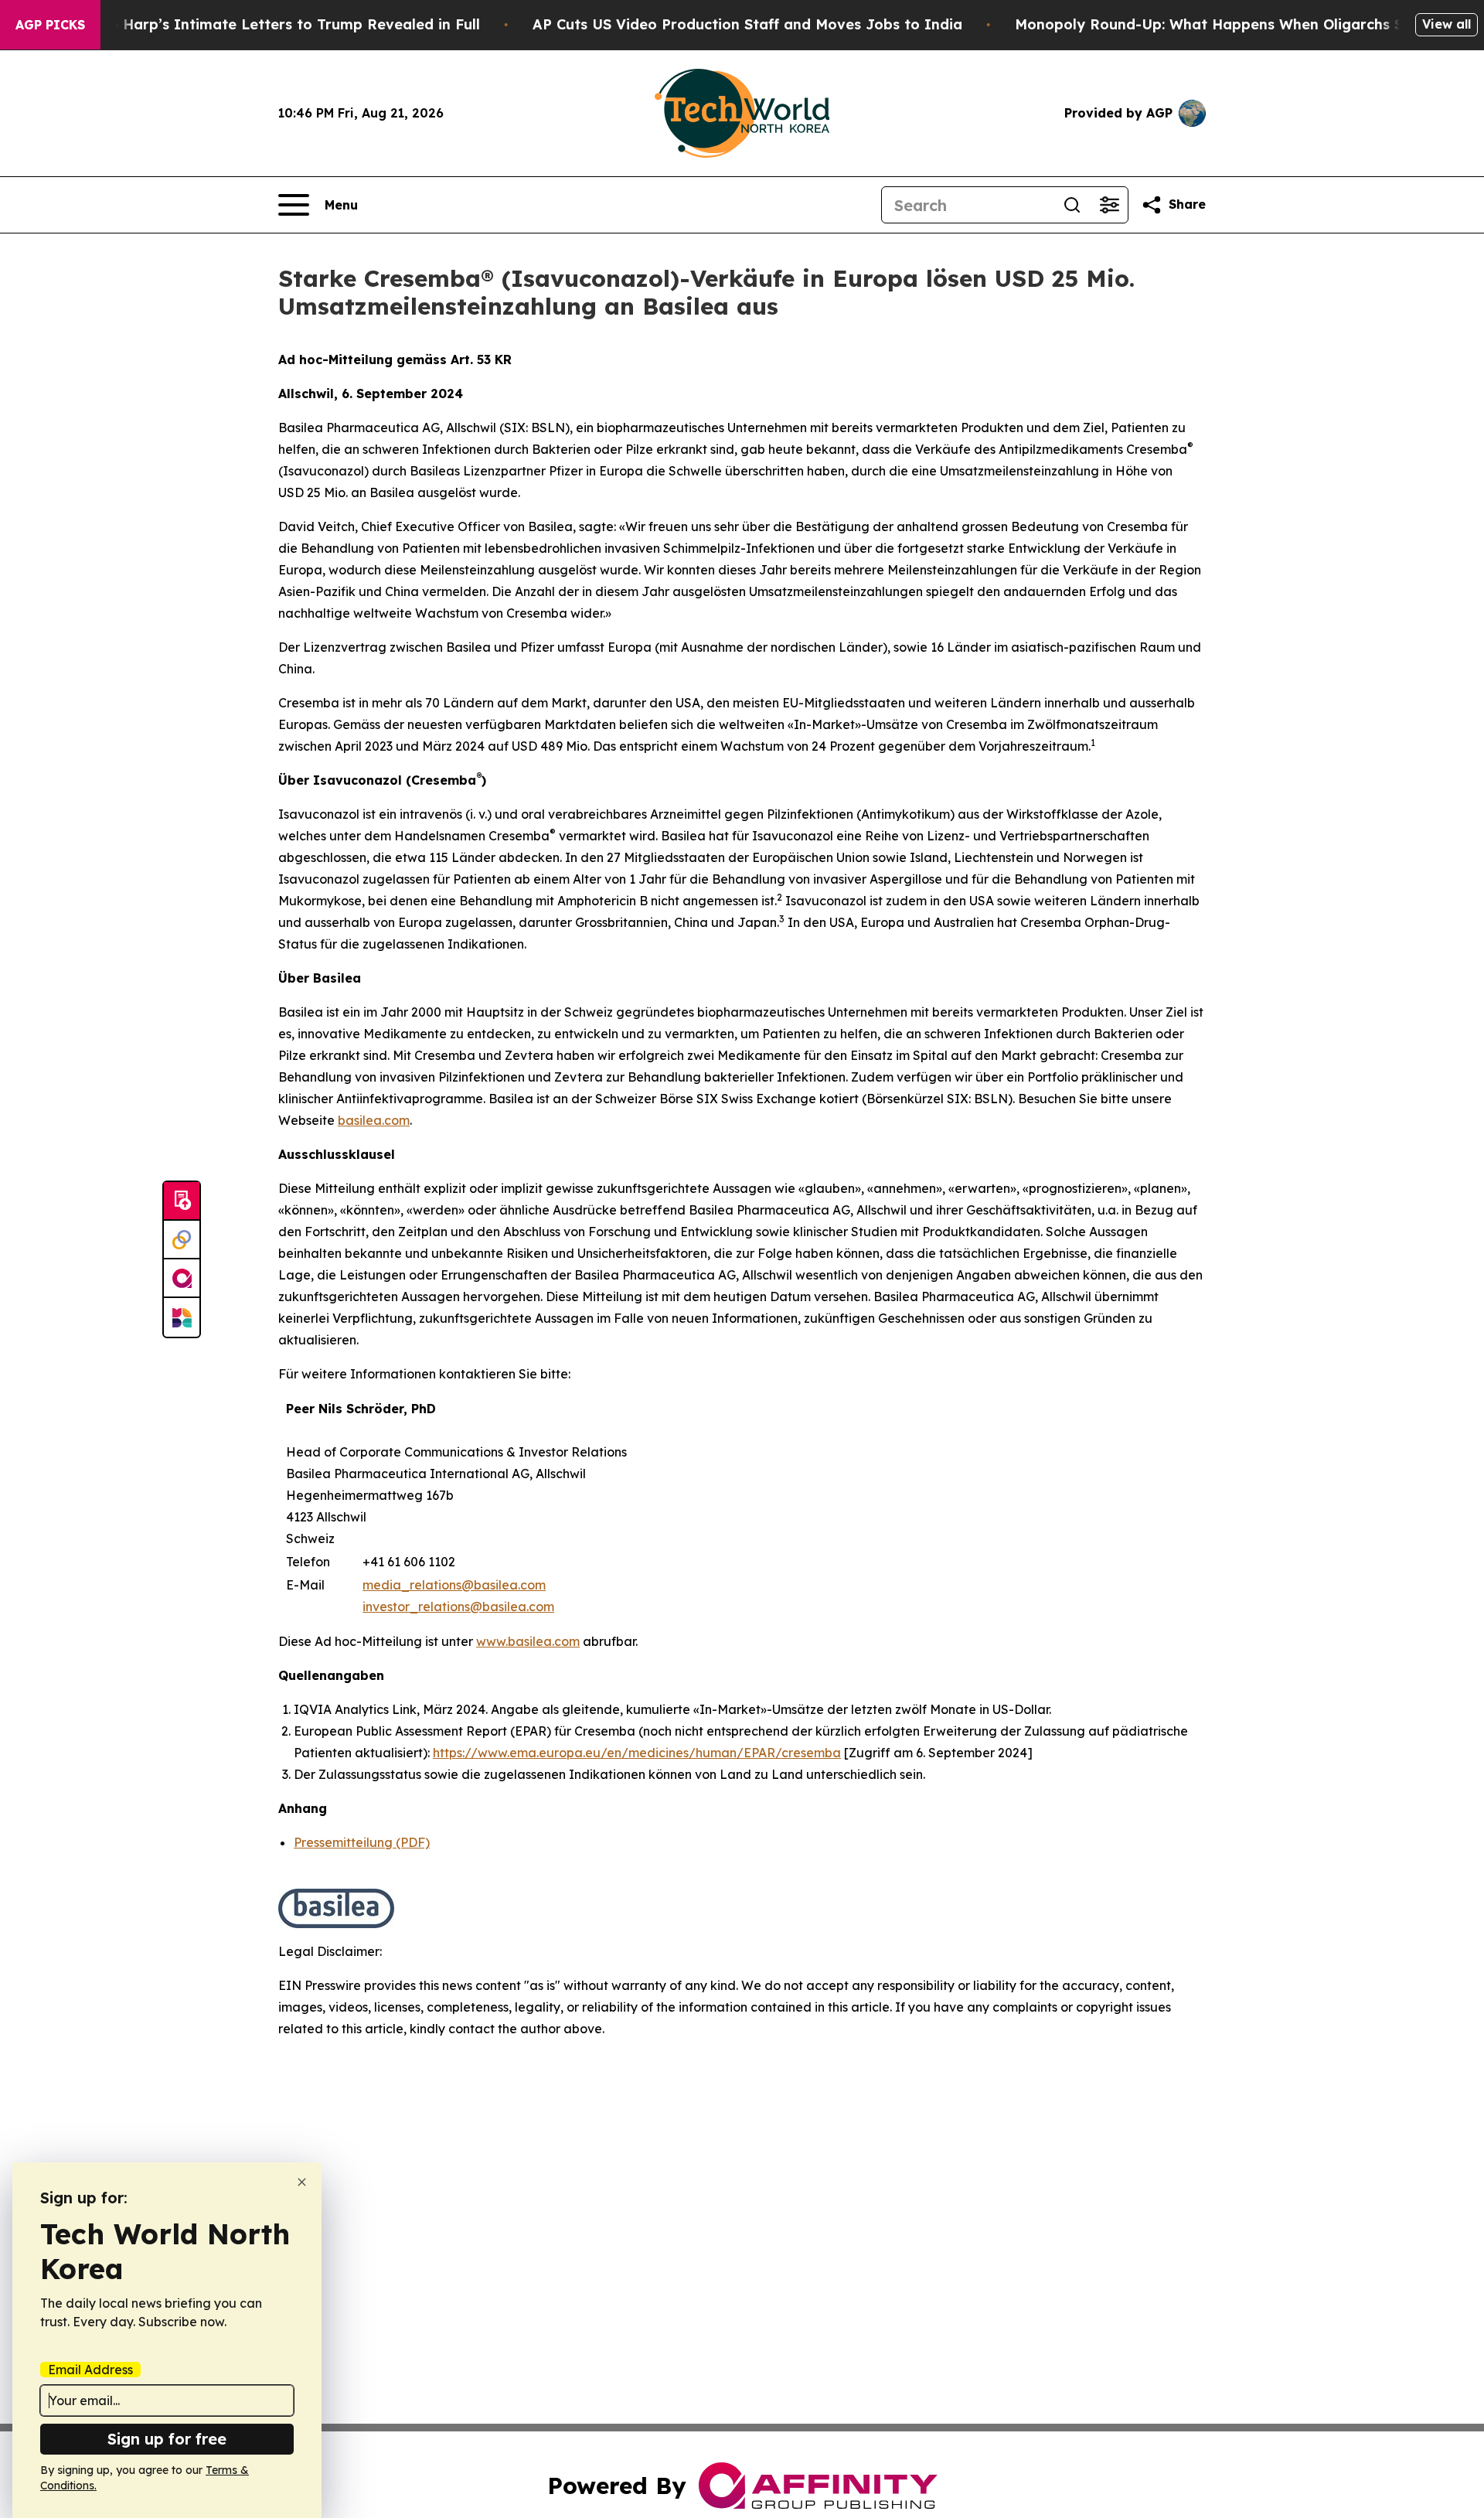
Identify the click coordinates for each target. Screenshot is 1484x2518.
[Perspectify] (182, 1240)
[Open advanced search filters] (1109, 205)
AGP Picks (50, 25)
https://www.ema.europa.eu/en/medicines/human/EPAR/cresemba (637, 1753)
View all (1447, 24)
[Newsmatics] (182, 1317)
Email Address (90, 2370)
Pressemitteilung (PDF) (362, 1842)
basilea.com (374, 1120)
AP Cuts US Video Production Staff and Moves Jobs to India (747, 24)
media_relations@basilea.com (454, 1585)
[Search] (1072, 205)
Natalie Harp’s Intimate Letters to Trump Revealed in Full (273, 24)
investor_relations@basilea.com (458, 1607)
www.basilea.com (528, 1641)
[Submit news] (182, 1201)
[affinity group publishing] (182, 1279)
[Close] (302, 2182)
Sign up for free (167, 2439)
